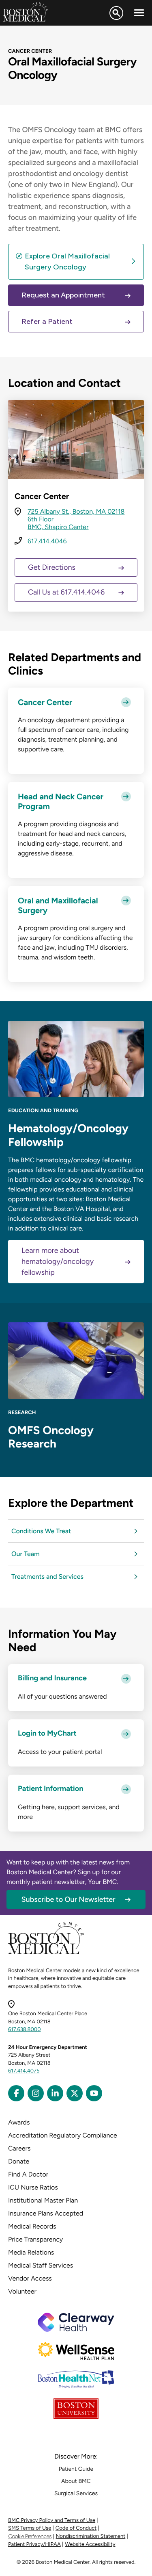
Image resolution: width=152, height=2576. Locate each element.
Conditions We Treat (41, 1531)
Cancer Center (45, 702)
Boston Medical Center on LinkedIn (55, 2093)
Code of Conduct (76, 2528)
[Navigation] (139, 13)
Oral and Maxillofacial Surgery (58, 905)
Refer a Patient (47, 321)
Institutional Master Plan (43, 2200)
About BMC (76, 2481)
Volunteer (22, 2291)
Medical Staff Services (41, 2265)
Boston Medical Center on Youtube (94, 2093)
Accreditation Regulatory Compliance (63, 2135)
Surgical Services (76, 2493)
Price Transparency (35, 2239)
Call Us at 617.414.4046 (66, 592)
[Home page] (46, 1953)
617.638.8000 (25, 2030)
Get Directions (52, 567)
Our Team (26, 1554)
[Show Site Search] (116, 13)
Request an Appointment (63, 295)
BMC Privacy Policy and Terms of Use (52, 2521)
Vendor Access (30, 2278)
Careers (19, 2148)
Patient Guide (76, 2469)
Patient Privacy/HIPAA (34, 2545)
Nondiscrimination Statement (91, 2536)
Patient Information (50, 1789)
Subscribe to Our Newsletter (69, 1899)
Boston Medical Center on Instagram (36, 2093)
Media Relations (31, 2252)
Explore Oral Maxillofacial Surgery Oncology (67, 262)
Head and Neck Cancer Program (61, 801)
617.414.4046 (47, 541)
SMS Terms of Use (30, 2528)
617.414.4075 (24, 2071)
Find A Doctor (28, 2174)
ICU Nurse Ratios (33, 2187)
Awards (19, 2122)
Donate (19, 2161)
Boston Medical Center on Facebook (16, 2093)
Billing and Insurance (52, 1678)
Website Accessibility (90, 2545)
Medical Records (32, 2226)
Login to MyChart (47, 1733)
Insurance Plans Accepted (46, 2213)
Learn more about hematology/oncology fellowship (58, 1261)
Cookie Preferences (30, 2536)
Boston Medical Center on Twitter (75, 2093)
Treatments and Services (47, 1577)
